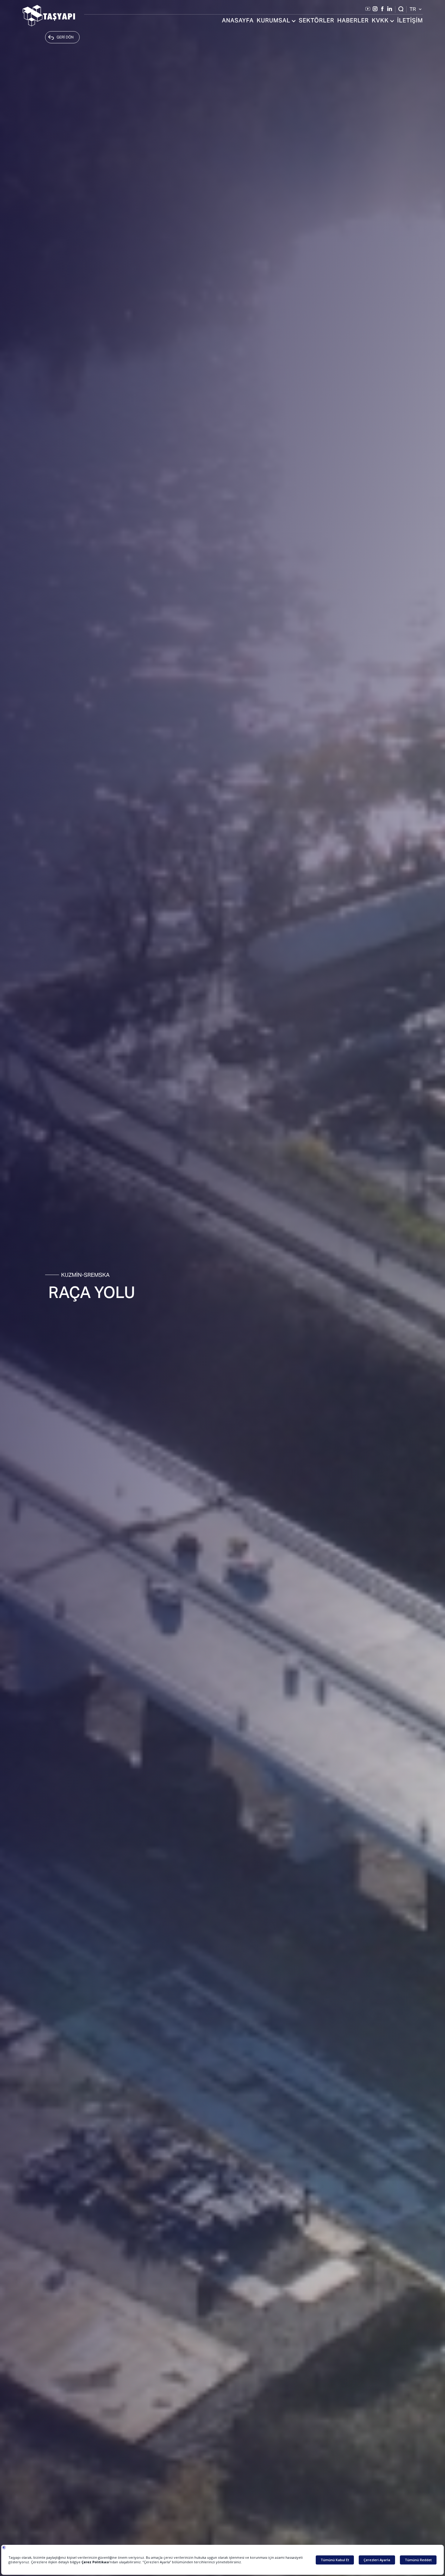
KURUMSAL (274, 21)
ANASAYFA (238, 21)
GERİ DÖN (65, 37)
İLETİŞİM (410, 21)
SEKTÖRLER (316, 21)
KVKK (380, 21)
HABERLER (353, 21)
